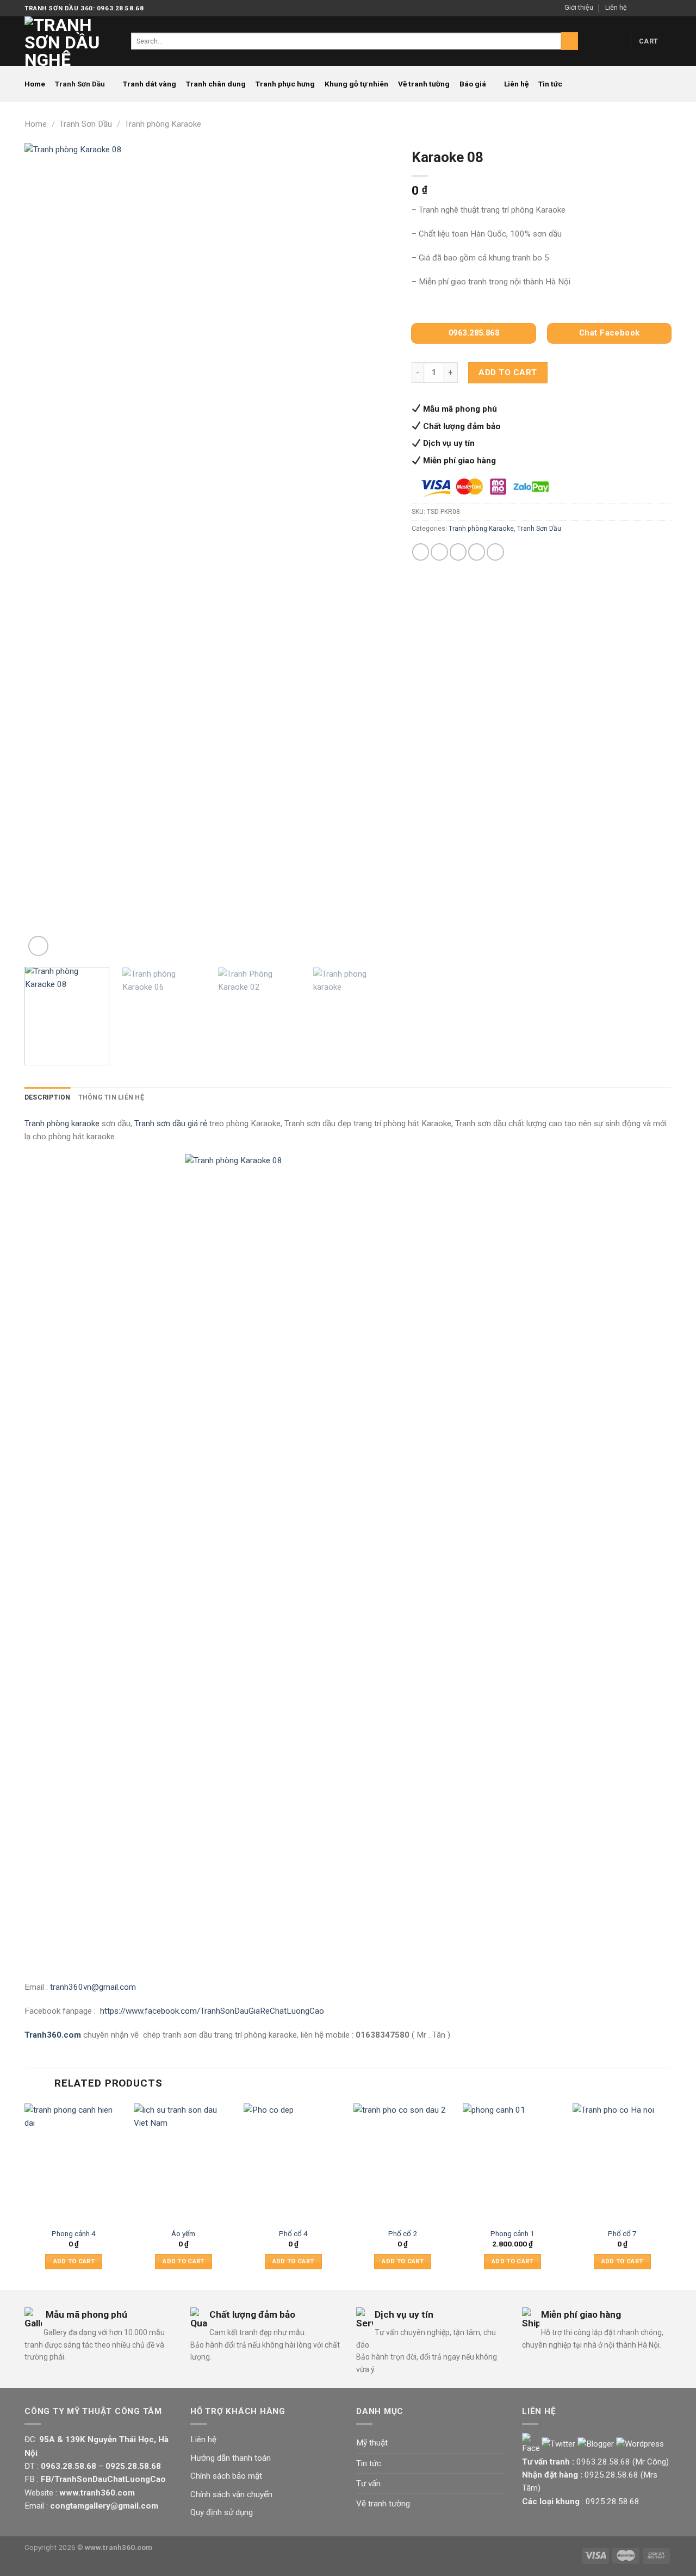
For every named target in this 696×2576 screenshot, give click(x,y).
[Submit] (570, 41)
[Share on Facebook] (421, 552)
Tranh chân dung (216, 84)
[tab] (48, 1098)
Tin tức (550, 84)
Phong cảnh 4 (74, 2233)
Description (48, 1097)
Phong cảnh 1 (512, 2233)
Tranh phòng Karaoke (163, 124)
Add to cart (508, 373)
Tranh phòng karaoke (62, 1123)
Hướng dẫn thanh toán (231, 2458)
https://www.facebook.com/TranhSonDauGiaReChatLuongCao (212, 2011)
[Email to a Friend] (458, 552)
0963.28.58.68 (603, 2462)
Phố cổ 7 (622, 2233)
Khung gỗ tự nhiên (356, 84)
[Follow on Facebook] (637, 8)
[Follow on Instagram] (647, 8)
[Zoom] (38, 946)
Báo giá (473, 84)
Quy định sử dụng (222, 2512)
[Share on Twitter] (439, 552)
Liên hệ (616, 8)
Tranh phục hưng (285, 84)
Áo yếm (183, 2233)
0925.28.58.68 (611, 2475)
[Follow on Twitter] (657, 8)
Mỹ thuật (372, 2443)
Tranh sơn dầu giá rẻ (171, 1123)
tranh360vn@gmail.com (93, 1987)
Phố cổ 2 (403, 2233)
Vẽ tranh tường (424, 84)
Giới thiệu (579, 8)
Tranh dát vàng (150, 84)
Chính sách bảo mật (226, 2476)
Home (35, 84)
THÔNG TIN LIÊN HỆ (111, 1097)
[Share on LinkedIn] (495, 552)
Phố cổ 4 (293, 2233)
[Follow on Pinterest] (666, 8)
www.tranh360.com (119, 2547)
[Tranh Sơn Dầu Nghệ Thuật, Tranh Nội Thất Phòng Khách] (70, 41)
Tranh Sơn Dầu (80, 84)
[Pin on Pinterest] (477, 552)
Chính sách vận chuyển (231, 2494)
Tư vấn (368, 2484)
